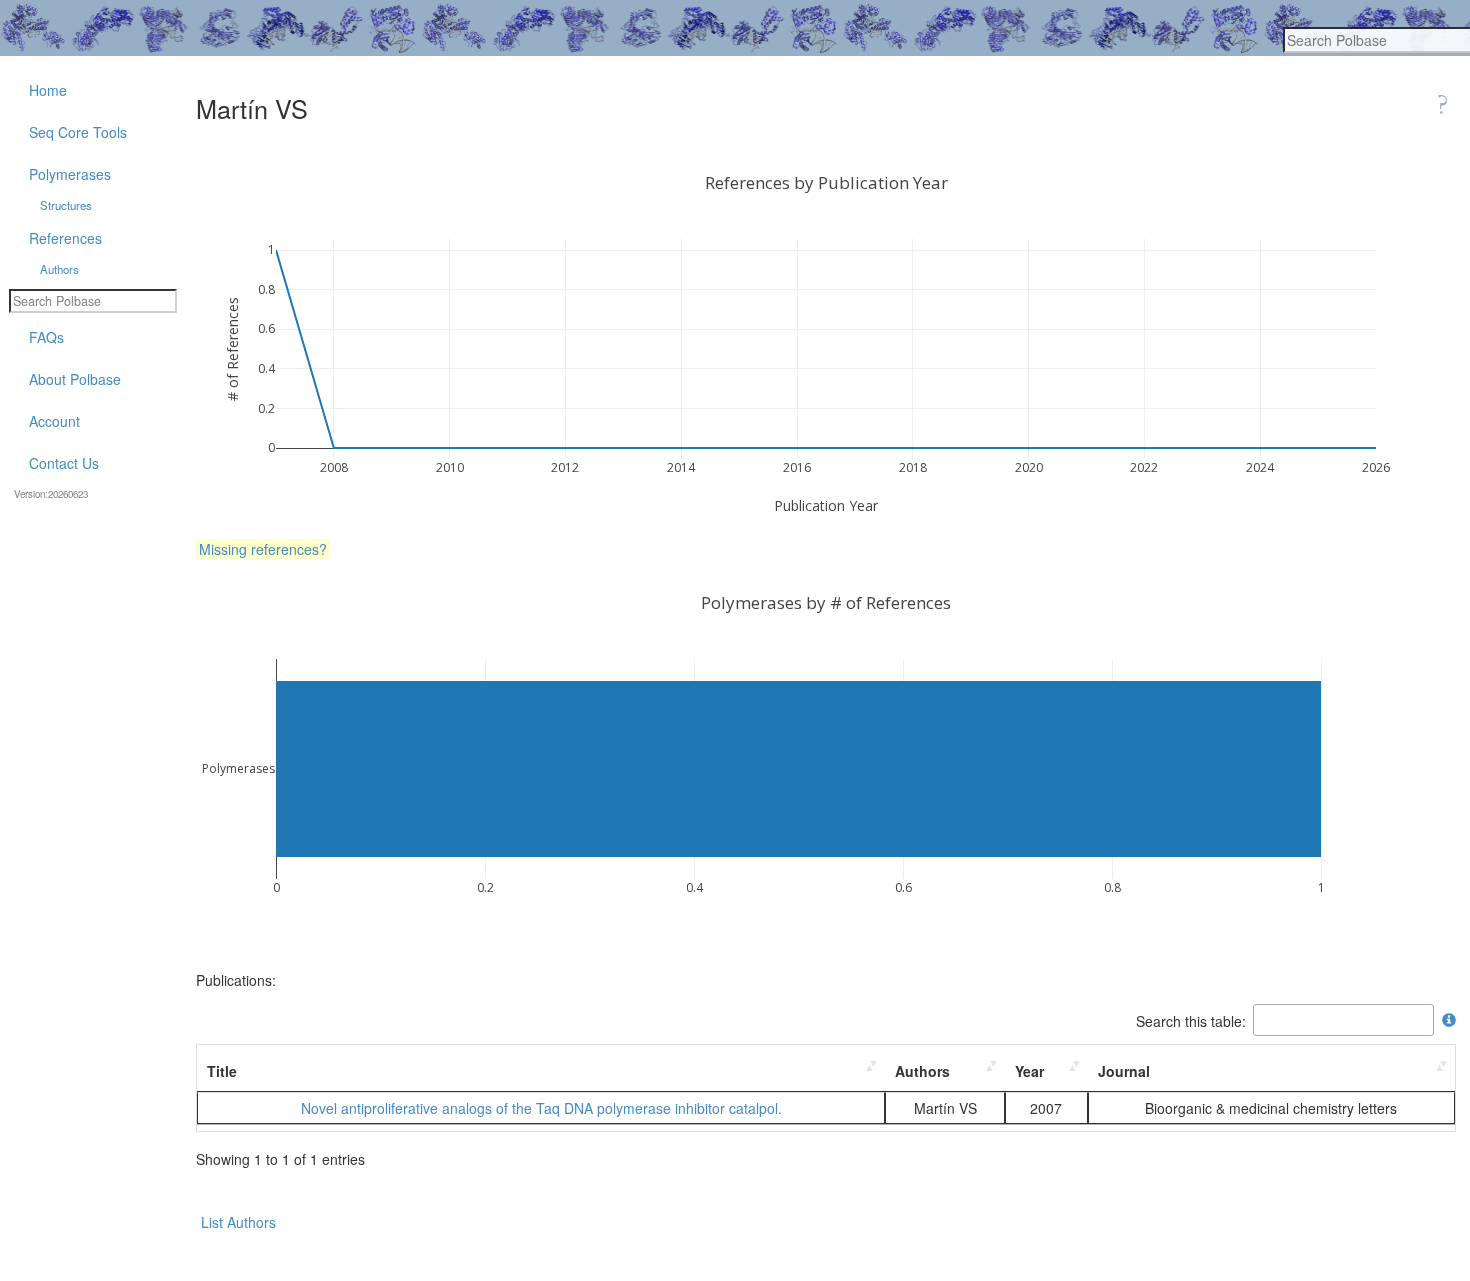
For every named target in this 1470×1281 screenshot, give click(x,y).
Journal (1124, 1071)
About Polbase (75, 379)
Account (54, 421)
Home (48, 90)
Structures (66, 205)
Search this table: (1191, 1020)
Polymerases (70, 174)
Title (222, 1071)
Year (1029, 1071)
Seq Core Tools (78, 132)
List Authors (238, 1222)
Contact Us (64, 463)
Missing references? (263, 549)
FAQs (46, 337)
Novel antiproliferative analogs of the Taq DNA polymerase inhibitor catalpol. (541, 1108)
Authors (922, 1071)
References (65, 238)
